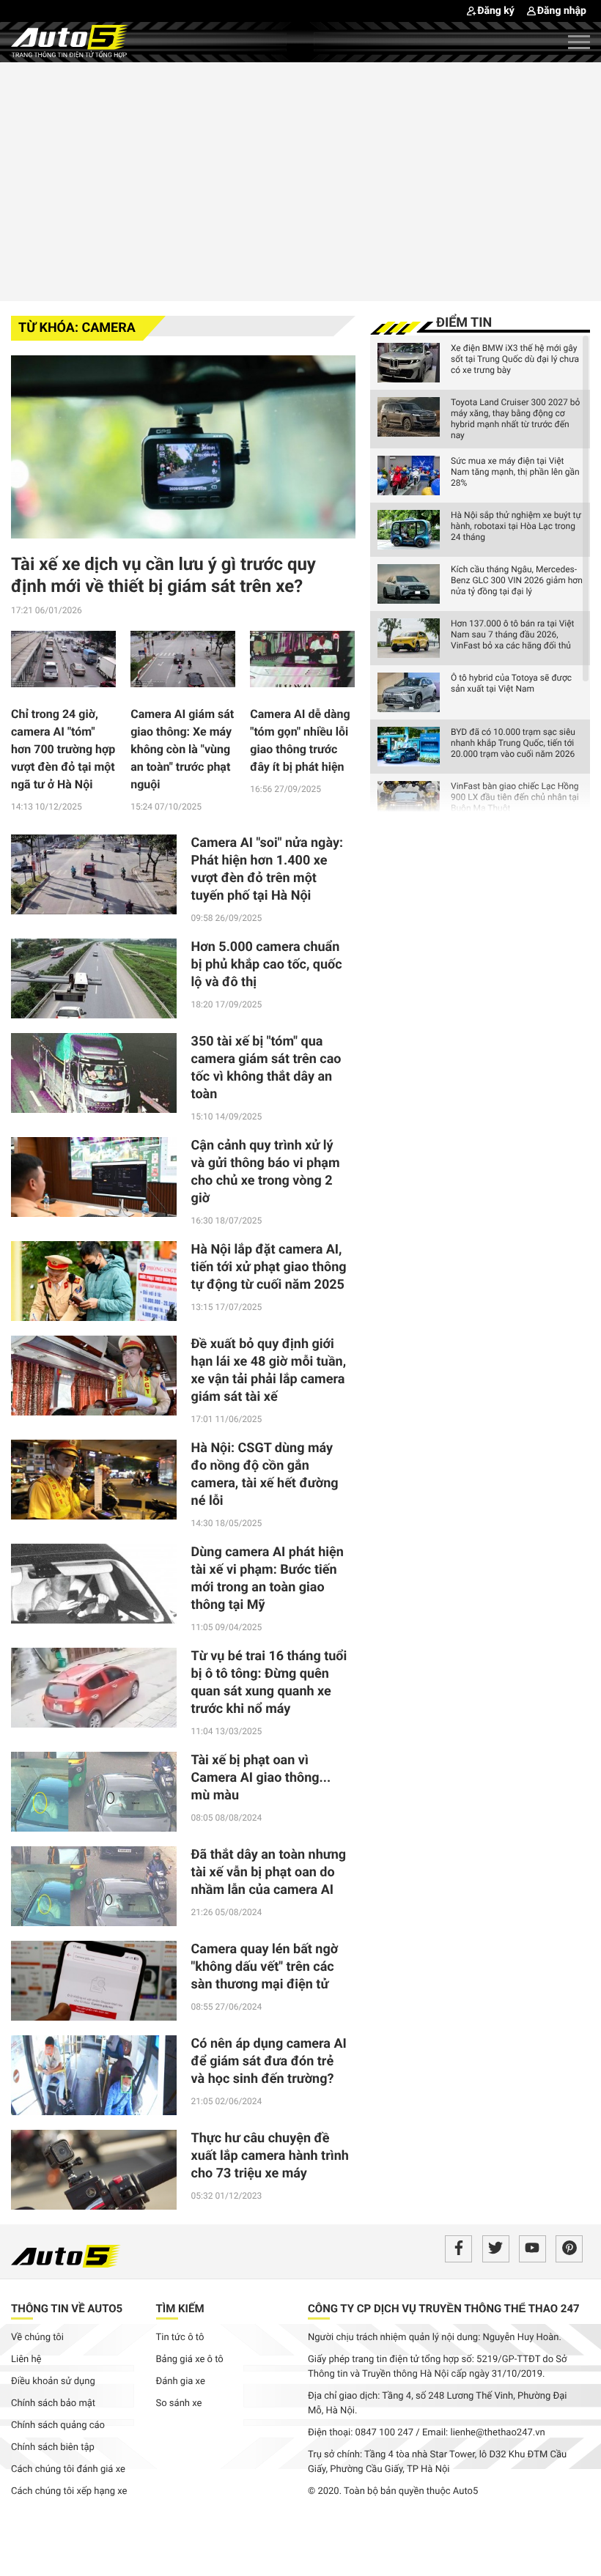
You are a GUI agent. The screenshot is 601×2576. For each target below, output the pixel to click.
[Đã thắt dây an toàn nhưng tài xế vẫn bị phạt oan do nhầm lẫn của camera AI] (94, 1886)
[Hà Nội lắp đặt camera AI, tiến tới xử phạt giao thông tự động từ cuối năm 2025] (94, 1281)
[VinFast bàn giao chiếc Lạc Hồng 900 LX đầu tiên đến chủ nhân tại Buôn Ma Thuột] (409, 801)
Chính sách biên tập (53, 2447)
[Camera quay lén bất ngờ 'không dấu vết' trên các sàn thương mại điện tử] (94, 1981)
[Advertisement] (300, 179)
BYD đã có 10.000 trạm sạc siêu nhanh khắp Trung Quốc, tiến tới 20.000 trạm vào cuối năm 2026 (513, 743)
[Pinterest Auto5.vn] (569, 2249)
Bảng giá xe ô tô (190, 2360)
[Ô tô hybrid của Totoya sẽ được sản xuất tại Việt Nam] (409, 692)
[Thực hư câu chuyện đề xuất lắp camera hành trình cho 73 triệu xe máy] (94, 2170)
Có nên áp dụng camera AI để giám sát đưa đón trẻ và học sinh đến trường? (269, 2061)
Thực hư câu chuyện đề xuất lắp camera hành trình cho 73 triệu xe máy (270, 2156)
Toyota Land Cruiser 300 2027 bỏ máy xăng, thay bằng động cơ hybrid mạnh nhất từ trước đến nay (515, 419)
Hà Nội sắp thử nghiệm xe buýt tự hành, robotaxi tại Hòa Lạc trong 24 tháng (516, 526)
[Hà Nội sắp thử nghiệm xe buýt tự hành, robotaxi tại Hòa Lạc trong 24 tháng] (409, 530)
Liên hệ (26, 2360)
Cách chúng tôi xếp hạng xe (69, 2491)
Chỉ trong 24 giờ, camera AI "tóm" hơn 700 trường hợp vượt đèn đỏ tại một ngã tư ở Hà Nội (63, 749)
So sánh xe (179, 2403)
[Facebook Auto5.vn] (458, 2249)
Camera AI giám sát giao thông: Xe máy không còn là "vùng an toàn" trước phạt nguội (182, 749)
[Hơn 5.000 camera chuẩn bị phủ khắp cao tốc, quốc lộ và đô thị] (94, 978)
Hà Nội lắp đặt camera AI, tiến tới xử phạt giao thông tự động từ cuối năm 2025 (269, 1267)
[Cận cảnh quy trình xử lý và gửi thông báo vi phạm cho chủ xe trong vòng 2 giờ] (94, 1177)
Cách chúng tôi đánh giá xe (68, 2469)
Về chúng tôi (37, 2338)
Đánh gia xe (181, 2381)
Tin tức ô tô (180, 2338)
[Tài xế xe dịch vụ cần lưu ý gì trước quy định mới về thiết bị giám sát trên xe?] (183, 447)
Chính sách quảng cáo (58, 2425)
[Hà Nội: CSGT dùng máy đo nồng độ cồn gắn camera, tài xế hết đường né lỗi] (94, 1480)
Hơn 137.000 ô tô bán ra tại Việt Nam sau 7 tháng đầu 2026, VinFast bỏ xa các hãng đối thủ (512, 634)
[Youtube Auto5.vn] (532, 2249)
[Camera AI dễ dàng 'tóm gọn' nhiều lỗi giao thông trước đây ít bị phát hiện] (302, 663)
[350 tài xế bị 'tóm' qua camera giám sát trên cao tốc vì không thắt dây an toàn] (94, 1073)
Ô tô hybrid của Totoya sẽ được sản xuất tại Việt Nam (511, 683)
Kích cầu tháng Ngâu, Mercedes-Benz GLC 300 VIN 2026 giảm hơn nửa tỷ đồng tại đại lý (517, 580)
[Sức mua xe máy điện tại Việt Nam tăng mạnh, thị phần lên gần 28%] (409, 475)
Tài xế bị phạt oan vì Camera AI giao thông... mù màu (261, 1778)
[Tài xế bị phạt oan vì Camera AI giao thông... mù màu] (94, 1792)
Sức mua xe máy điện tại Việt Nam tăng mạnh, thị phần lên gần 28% (515, 472)
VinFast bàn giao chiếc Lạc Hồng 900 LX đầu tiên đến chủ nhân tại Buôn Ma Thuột (515, 797)
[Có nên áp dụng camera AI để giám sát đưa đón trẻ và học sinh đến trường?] (94, 2075)
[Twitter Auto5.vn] (496, 2249)
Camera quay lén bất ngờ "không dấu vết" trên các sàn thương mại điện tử (265, 1967)
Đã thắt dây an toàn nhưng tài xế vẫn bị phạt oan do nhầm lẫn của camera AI (269, 1872)
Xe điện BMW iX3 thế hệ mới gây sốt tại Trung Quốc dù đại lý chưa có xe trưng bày (515, 359)
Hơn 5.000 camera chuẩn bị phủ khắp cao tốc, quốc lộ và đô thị (267, 965)
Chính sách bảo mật (53, 2403)
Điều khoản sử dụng (53, 2381)
